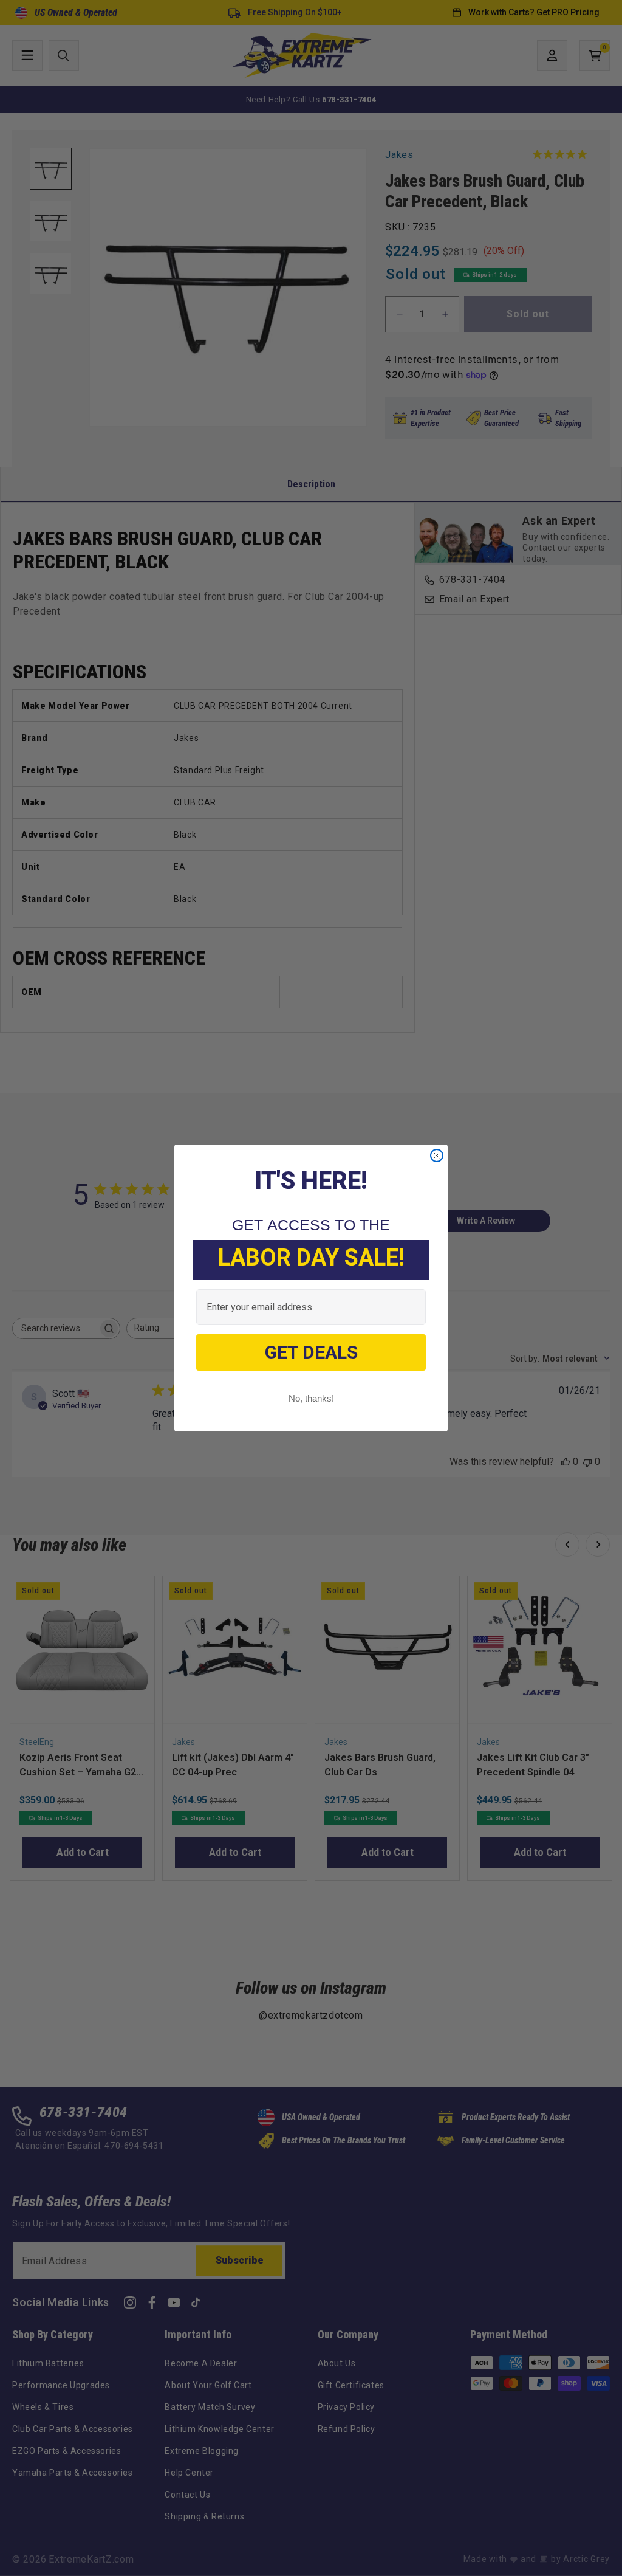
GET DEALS (311, 1352)
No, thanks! (311, 1398)
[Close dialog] (437, 1155)
